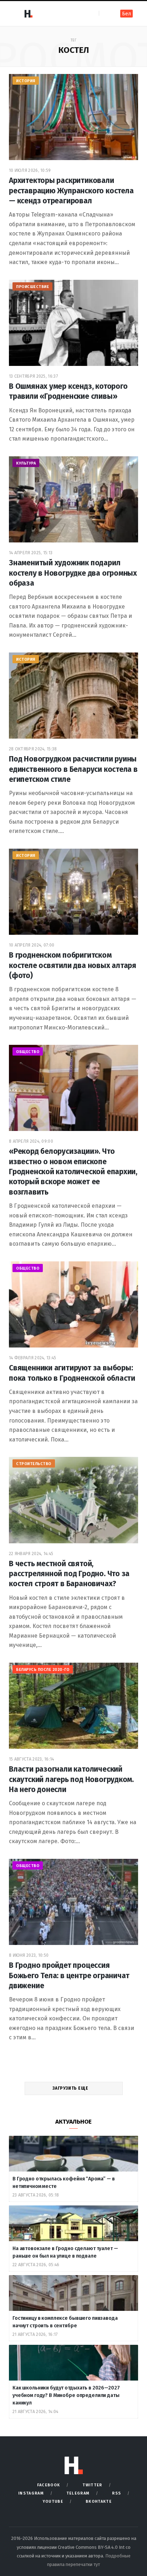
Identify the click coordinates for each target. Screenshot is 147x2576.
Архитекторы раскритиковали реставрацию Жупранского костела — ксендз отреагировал (71, 191)
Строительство (34, 1464)
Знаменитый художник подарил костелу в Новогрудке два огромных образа (73, 573)
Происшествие (32, 287)
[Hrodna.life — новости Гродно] (28, 14)
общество (28, 1052)
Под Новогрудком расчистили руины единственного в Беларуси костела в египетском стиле (73, 769)
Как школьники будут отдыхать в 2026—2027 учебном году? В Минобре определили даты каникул (66, 2395)
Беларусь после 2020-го (43, 1670)
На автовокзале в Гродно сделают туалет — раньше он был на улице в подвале (65, 2252)
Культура (26, 463)
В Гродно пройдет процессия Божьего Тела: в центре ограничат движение (69, 1976)
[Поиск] (105, 13)
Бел (126, 14)
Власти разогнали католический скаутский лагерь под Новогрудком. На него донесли (71, 1779)
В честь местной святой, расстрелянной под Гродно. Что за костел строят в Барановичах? (69, 1574)
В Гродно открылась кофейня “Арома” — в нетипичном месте (64, 2183)
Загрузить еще (71, 2088)
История (26, 81)
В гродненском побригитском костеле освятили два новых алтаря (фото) (73, 965)
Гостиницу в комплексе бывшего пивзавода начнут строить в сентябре (65, 2322)
